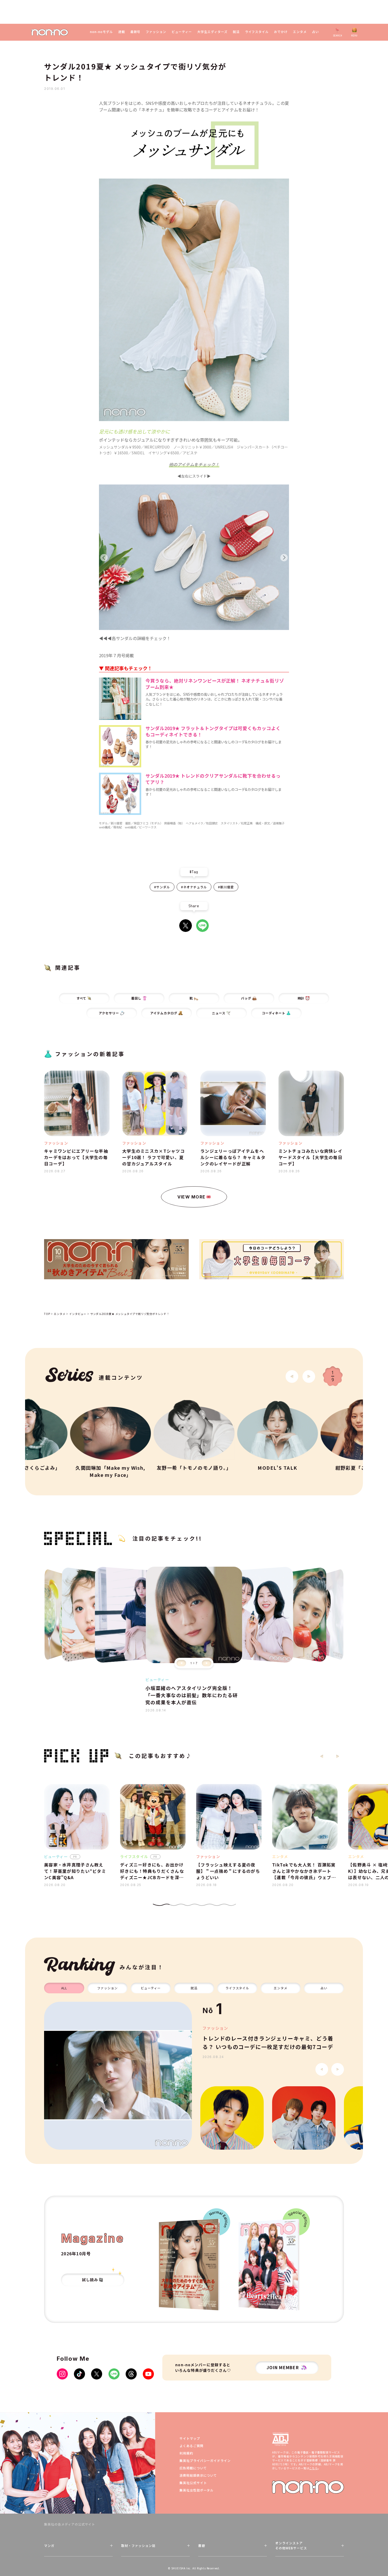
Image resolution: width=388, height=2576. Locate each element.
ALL (64, 1988)
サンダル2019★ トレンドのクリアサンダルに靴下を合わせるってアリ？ (213, 779)
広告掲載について (193, 2468)
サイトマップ (190, 2438)
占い (315, 32)
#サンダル (162, 887)
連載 (122, 32)
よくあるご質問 (191, 2446)
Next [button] (284, 558)
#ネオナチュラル (194, 887)
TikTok (79, 2374)
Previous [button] (104, 558)
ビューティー (182, 32)
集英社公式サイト (193, 2483)
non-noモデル (101, 32)
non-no (308, 2487)
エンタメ (300, 32)
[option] (194, 558)
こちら (313, 2468)
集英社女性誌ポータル (197, 2490)
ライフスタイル (257, 32)
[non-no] (50, 32)
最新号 (136, 32)
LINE (202, 926)
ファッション (156, 32)
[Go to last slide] (292, 1376)
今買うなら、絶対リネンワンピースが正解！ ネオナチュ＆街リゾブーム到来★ (215, 684)
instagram (62, 2374)
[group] (118, 2076)
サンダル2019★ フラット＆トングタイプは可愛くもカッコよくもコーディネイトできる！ (213, 732)
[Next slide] (309, 1376)
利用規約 (186, 2453)
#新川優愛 (226, 887)
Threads (131, 2374)
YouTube (148, 2374)
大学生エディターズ (212, 32)
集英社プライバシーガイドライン (205, 2460)
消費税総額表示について (198, 2475)
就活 (236, 32)
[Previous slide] (181, 1663)
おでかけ (281, 32)
